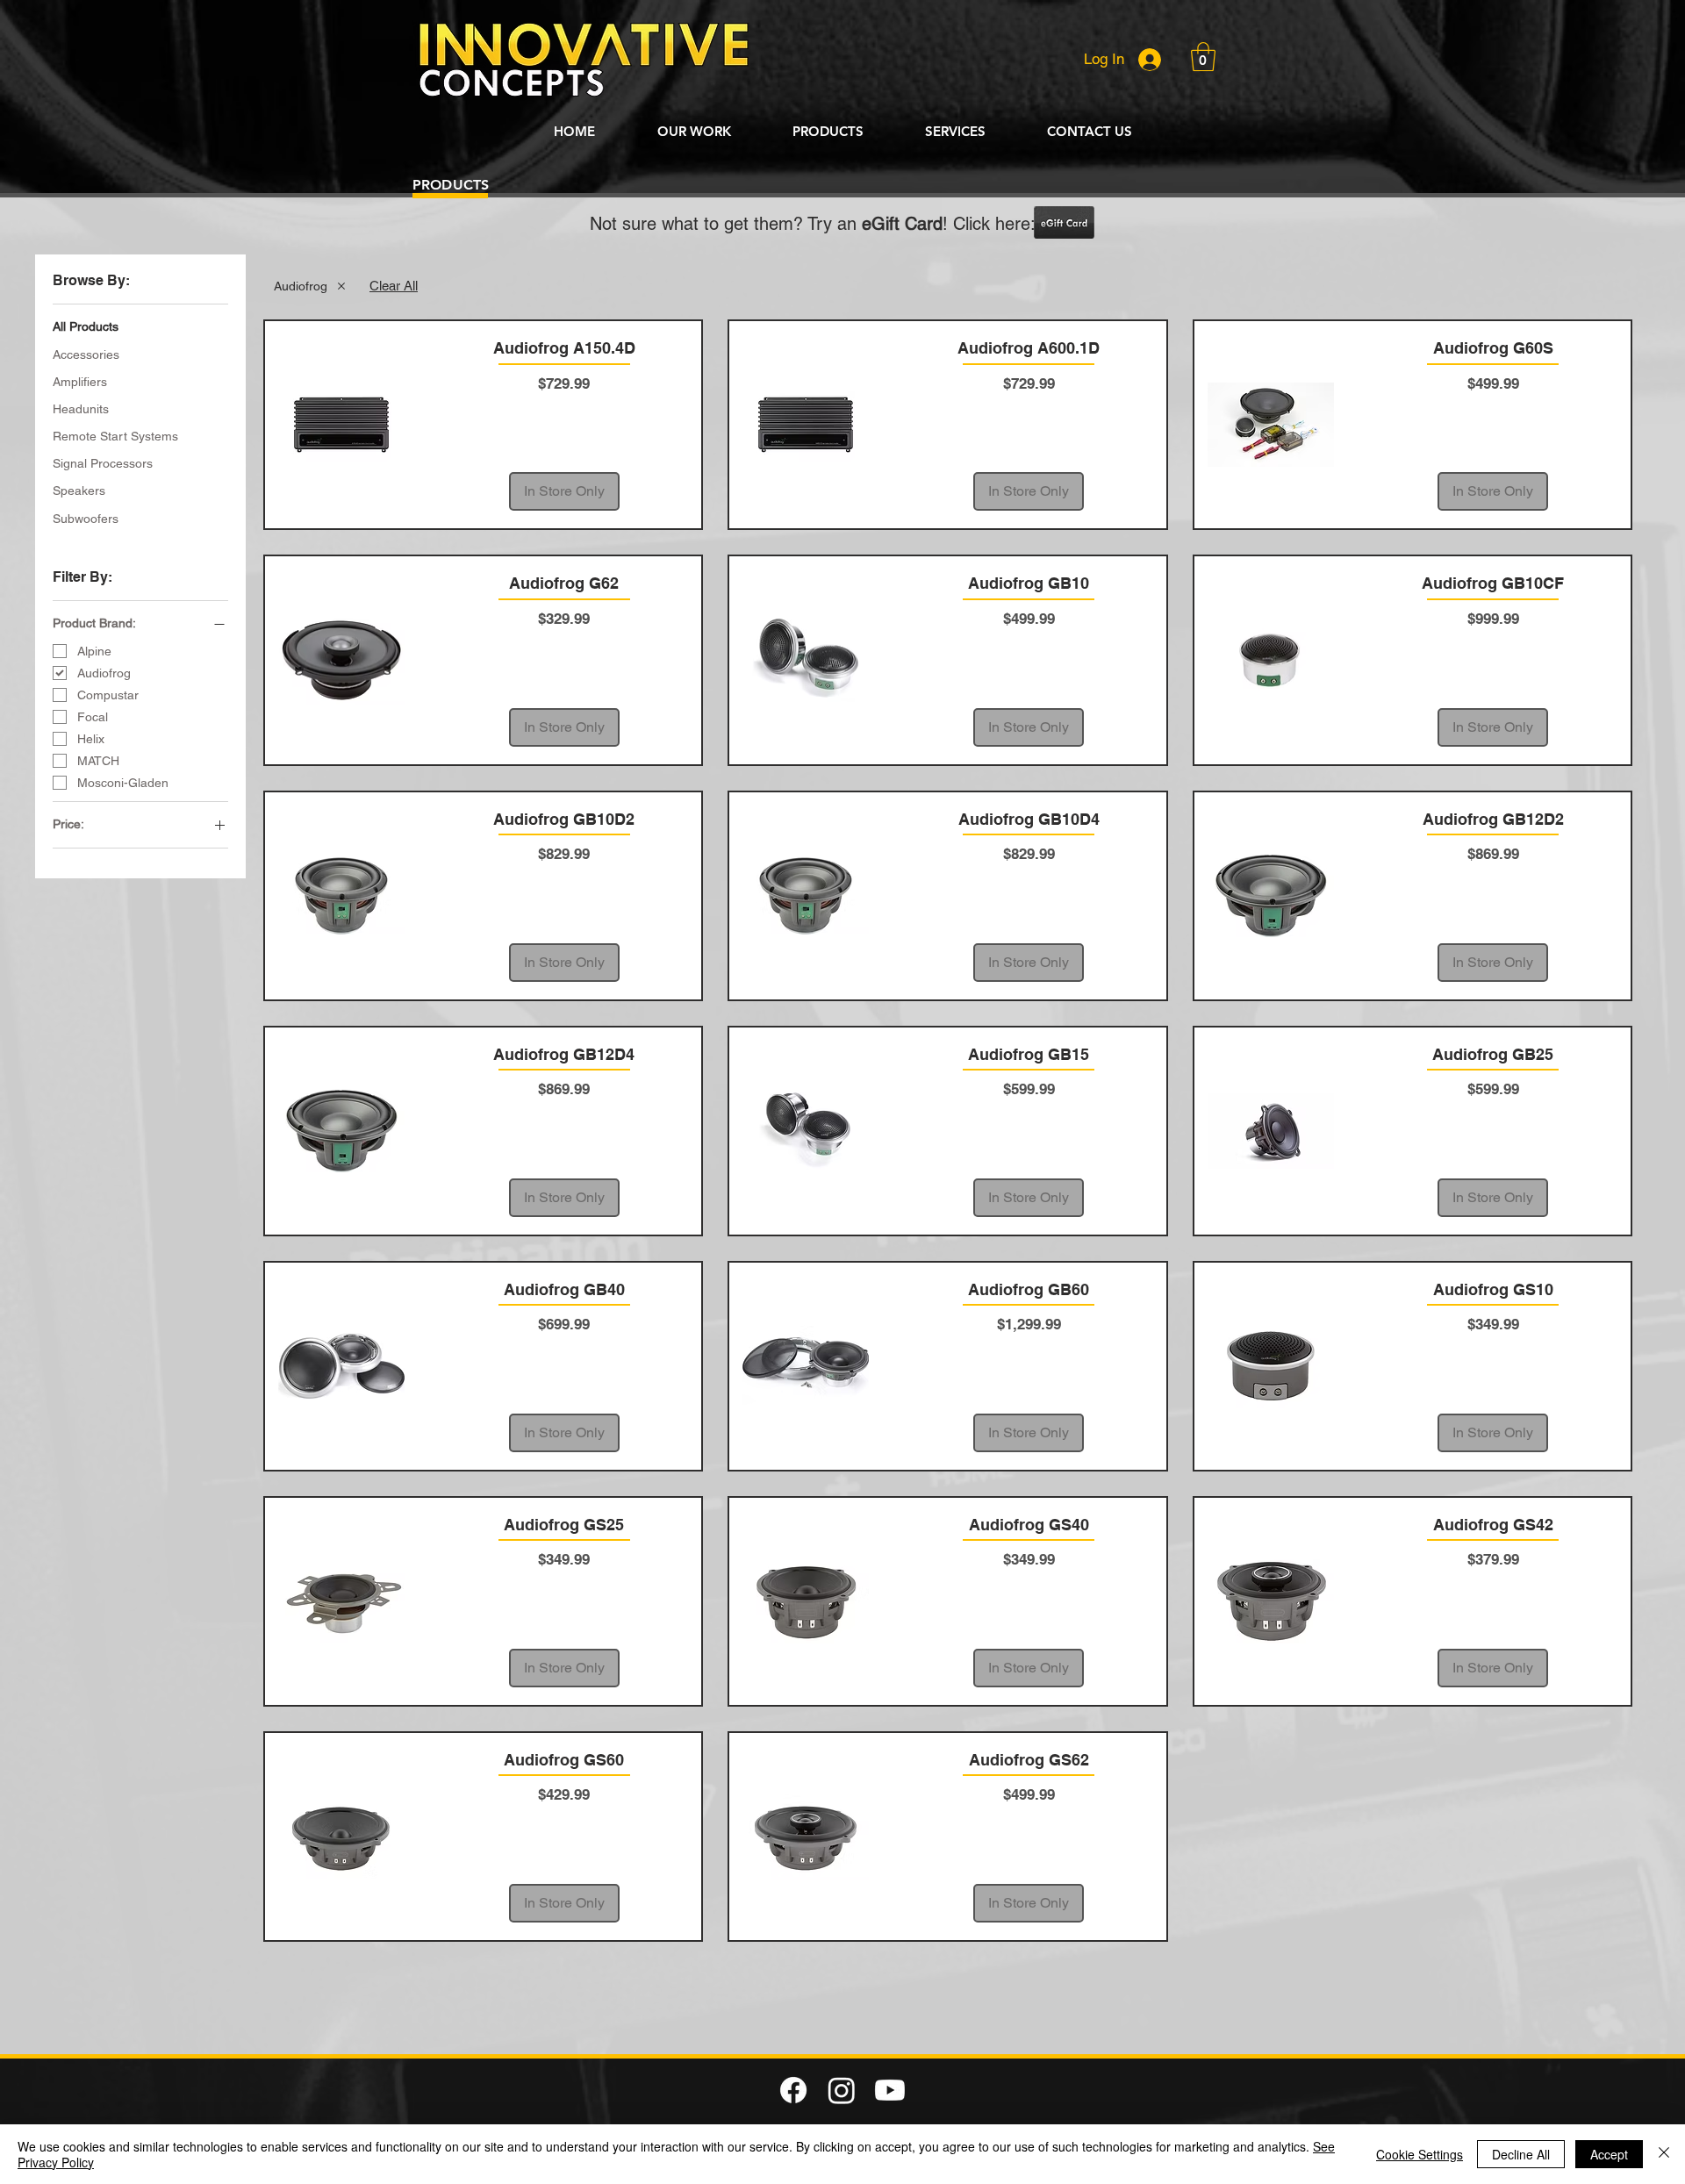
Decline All (1521, 2154)
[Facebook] (793, 2090)
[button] (1203, 57)
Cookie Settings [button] (1420, 2154)
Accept (1609, 2154)
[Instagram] (842, 2090)
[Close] (1664, 2154)
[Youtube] (890, 2090)
